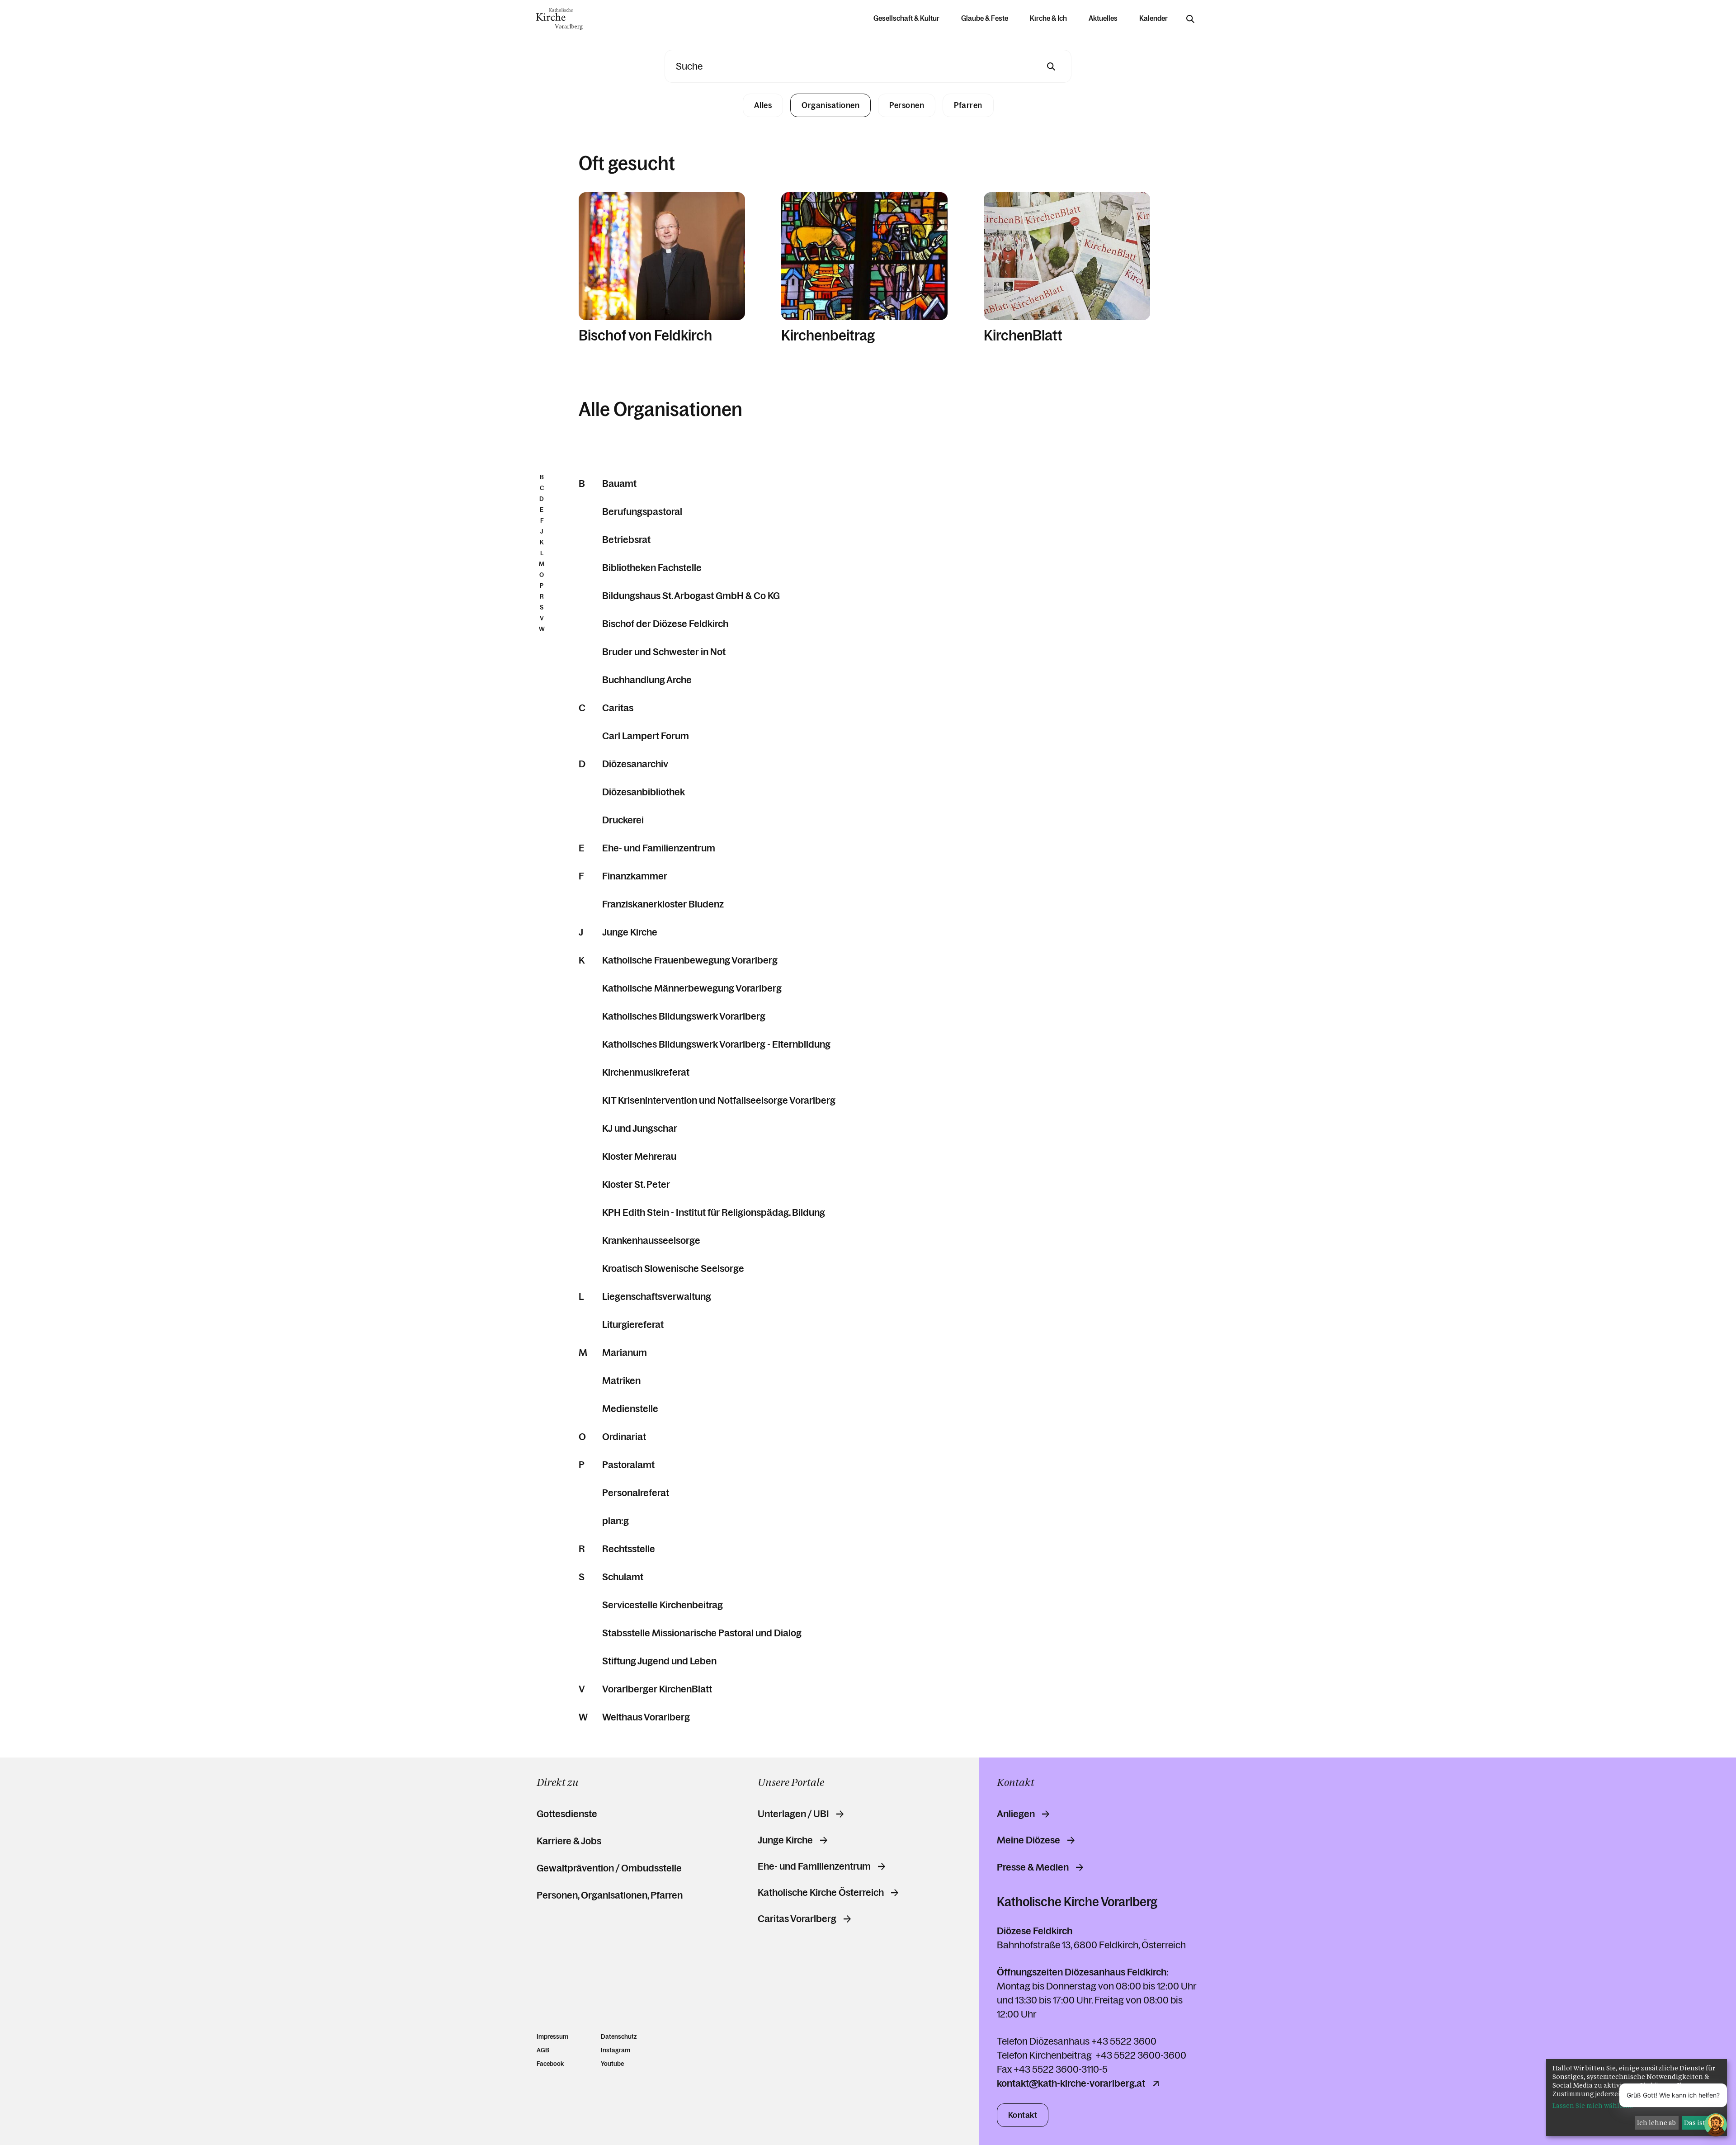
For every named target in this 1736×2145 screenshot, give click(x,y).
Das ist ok (1699, 2123)
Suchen (1051, 66)
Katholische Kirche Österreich (821, 1893)
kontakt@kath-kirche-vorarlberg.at (1071, 2084)
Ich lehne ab (1656, 2123)
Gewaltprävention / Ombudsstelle (609, 1868)
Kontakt (1023, 2115)
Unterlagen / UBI (793, 1814)
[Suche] (1190, 19)
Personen (907, 105)
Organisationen (830, 105)
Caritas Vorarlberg (797, 1919)
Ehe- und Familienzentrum (814, 1866)
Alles (763, 105)
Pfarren (968, 105)
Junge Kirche (785, 1840)
